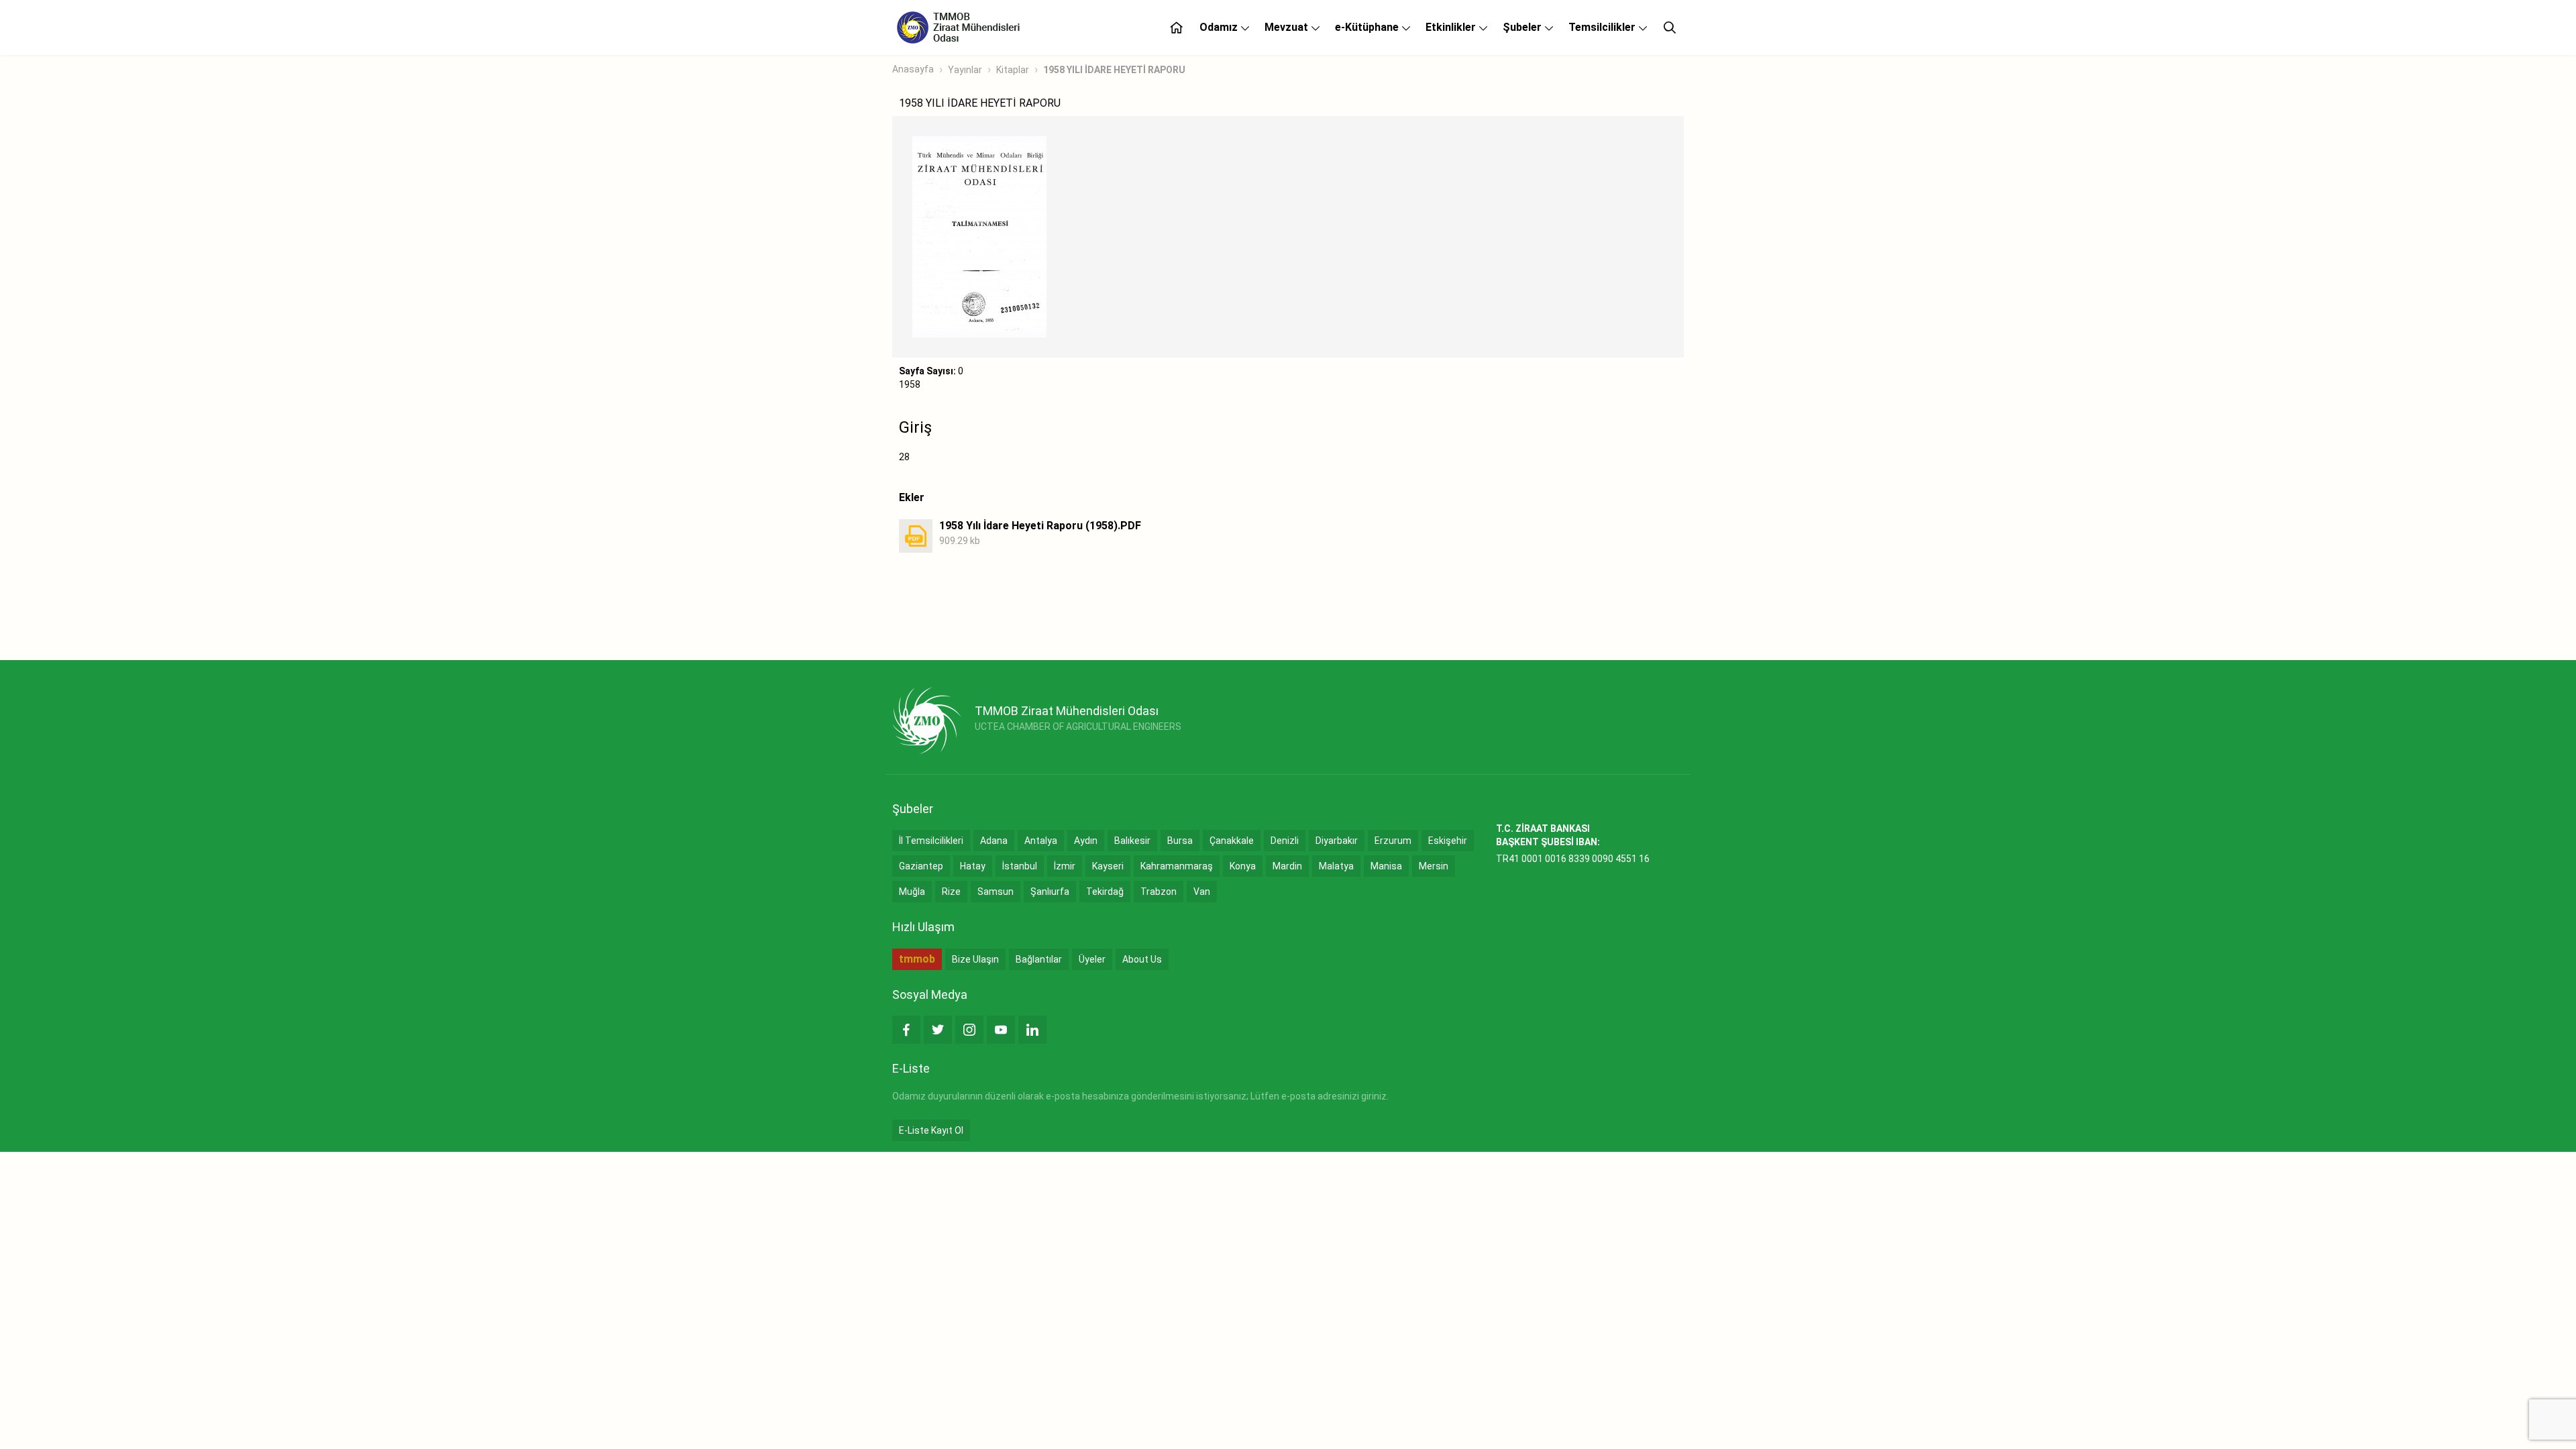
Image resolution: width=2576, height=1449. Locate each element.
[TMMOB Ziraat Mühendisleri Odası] (927, 720)
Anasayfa (913, 69)
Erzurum (1393, 841)
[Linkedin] (1032, 1030)
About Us (1142, 959)
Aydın (1086, 841)
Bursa (1180, 841)
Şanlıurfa (1050, 892)
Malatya (1336, 866)
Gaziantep (921, 866)
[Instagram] (969, 1030)
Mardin (1287, 866)
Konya (1243, 866)
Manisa (1386, 866)
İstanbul (1020, 866)
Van (1202, 892)
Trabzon (1159, 892)
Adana (994, 841)
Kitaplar (1013, 70)
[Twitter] (938, 1030)
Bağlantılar (1039, 959)
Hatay (973, 866)
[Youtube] (1001, 1030)
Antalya (1041, 841)
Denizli (1285, 841)
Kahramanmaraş (1177, 866)
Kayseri (1108, 866)
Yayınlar (965, 70)
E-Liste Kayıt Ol (931, 1130)
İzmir (1065, 866)
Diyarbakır (1337, 841)
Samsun (996, 892)
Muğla (912, 892)
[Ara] (1670, 28)
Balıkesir (1132, 841)
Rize (951, 892)
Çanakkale (1232, 841)
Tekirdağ (1105, 892)
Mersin (1434, 866)
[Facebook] (906, 1030)
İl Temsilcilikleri (931, 841)
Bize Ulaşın (975, 959)
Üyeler (1092, 959)
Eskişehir (1448, 841)
